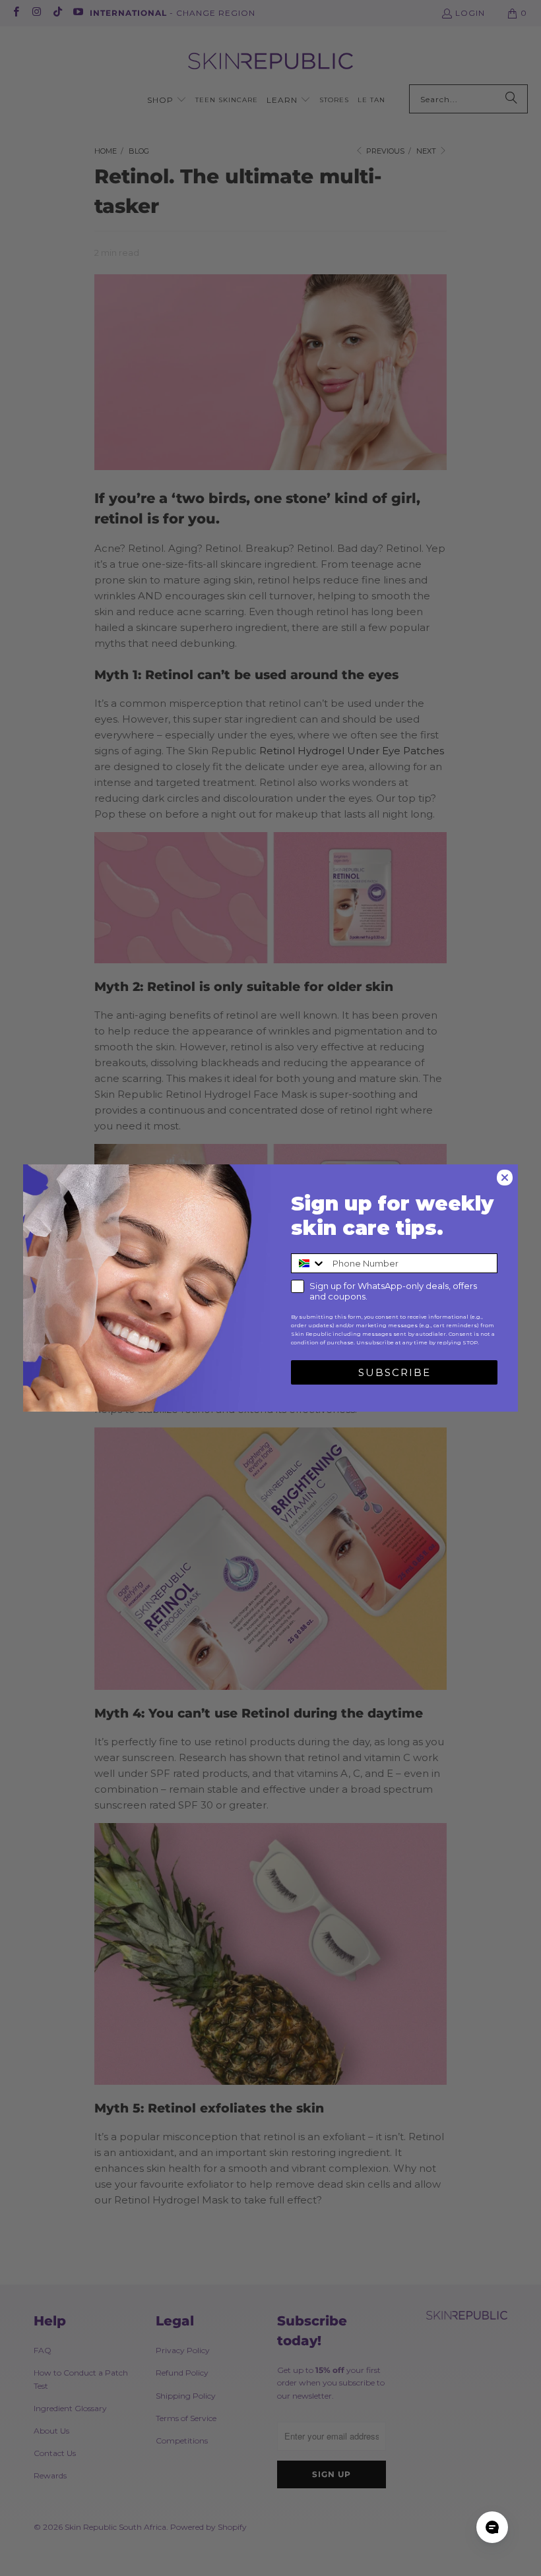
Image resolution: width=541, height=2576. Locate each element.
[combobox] (309, 1263)
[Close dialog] (505, 1178)
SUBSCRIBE (395, 1372)
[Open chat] (492, 2527)
